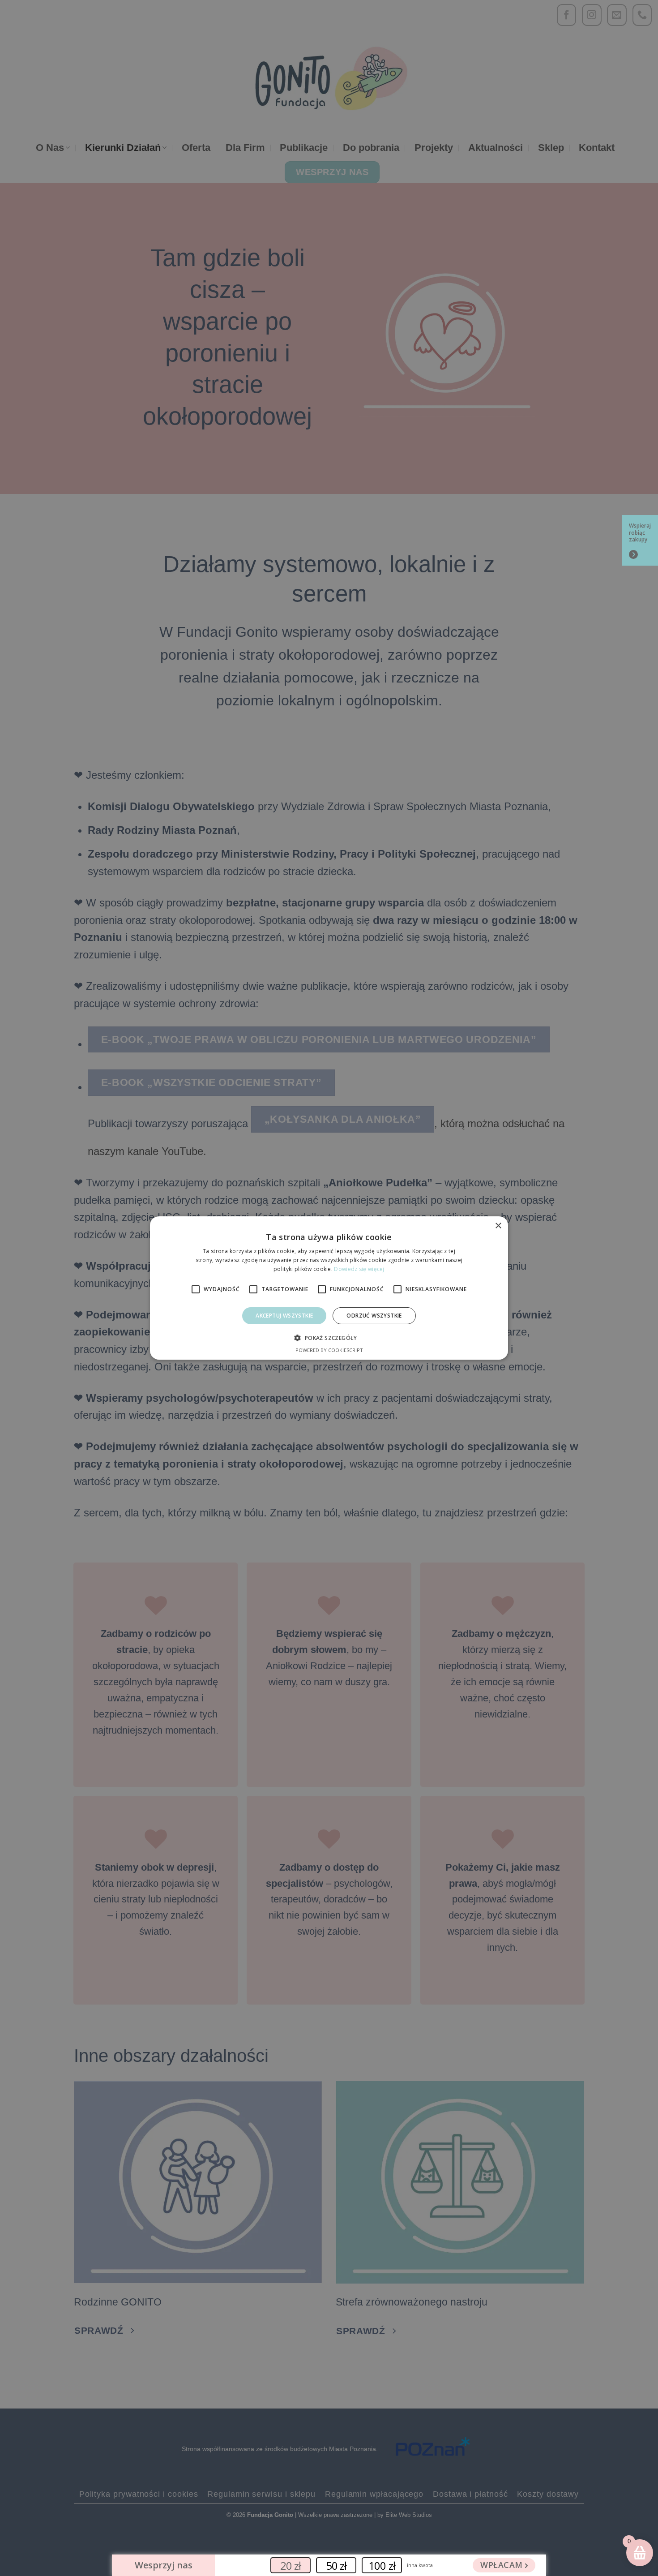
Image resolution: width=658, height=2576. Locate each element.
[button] (329, 1338)
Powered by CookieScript (329, 1350)
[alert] (329, 1288)
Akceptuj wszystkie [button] (284, 1316)
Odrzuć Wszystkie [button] (374, 1316)
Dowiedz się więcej (359, 1269)
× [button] (498, 1226)
